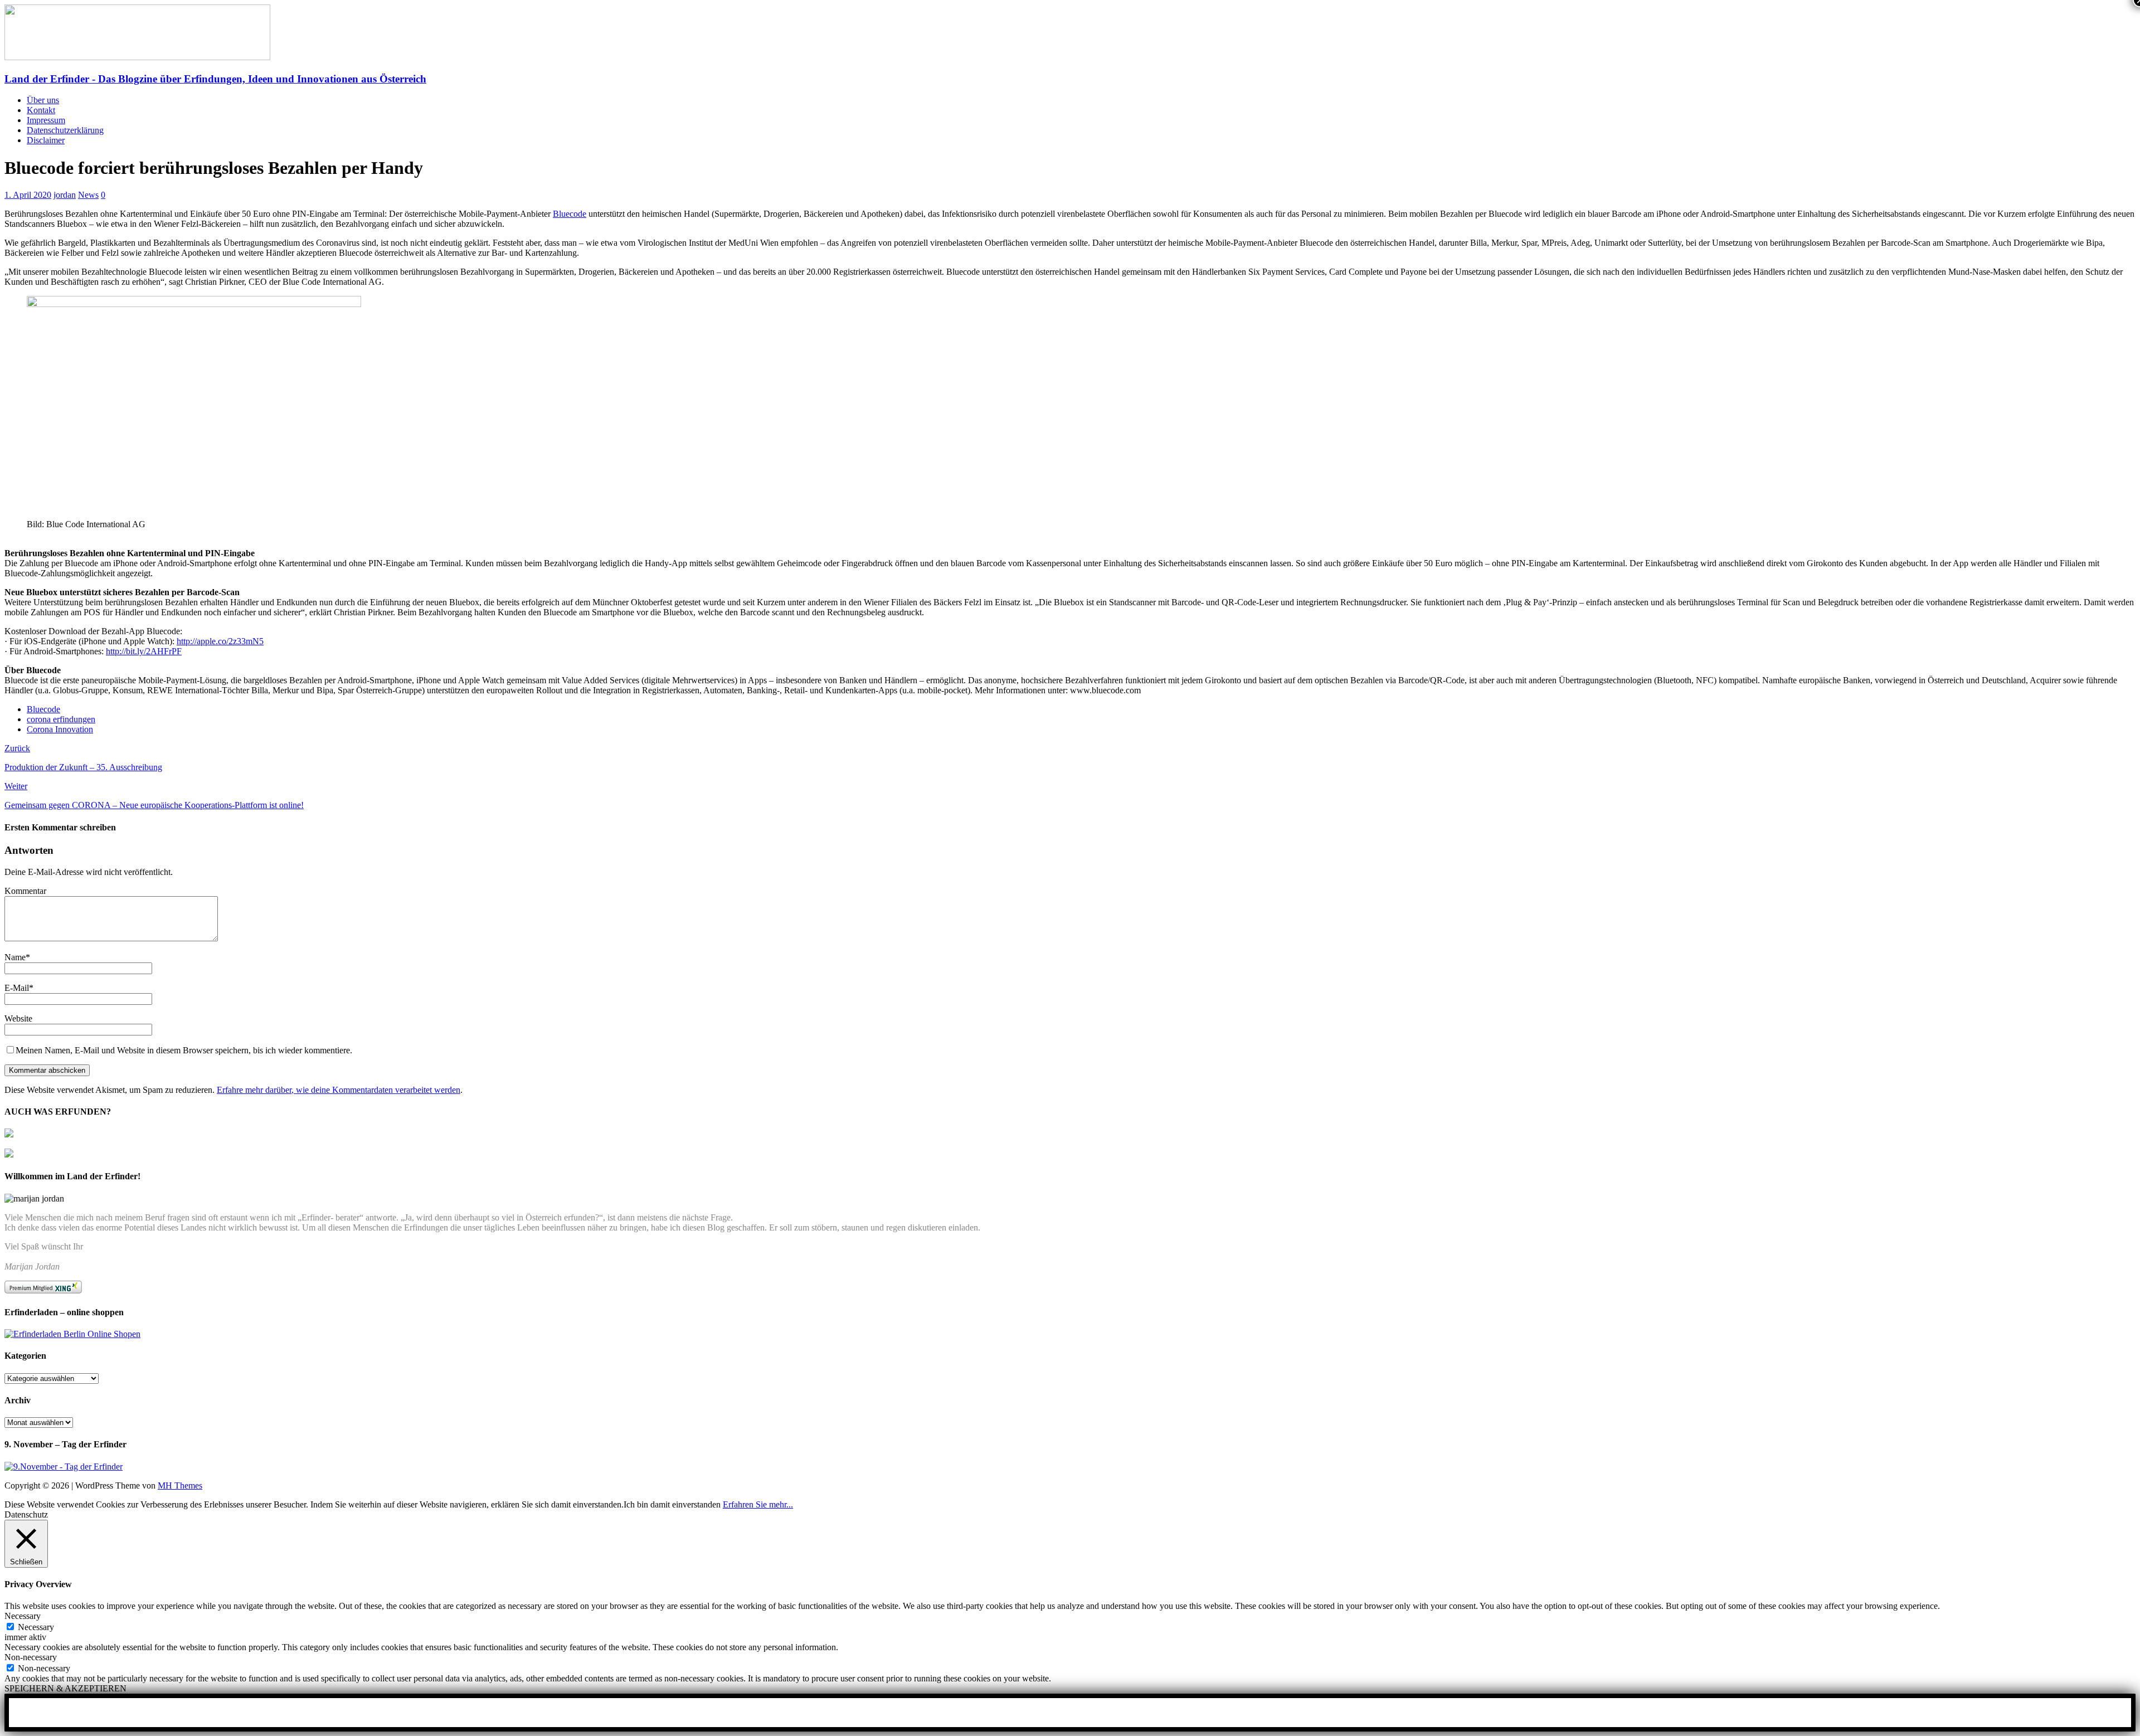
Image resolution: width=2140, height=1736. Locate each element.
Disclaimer (46, 140)
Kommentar (25, 891)
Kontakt (41, 110)
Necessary (36, 1627)
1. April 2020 (28, 195)
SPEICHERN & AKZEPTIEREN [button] (65, 1688)
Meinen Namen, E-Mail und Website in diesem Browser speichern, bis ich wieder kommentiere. (184, 1050)
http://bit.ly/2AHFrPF (144, 651)
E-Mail (17, 988)
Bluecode (570, 214)
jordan (65, 195)
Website (18, 1018)
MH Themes (180, 1485)
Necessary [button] (23, 1616)
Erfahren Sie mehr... (758, 1504)
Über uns (43, 100)
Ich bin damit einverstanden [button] (672, 1504)
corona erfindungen (61, 719)
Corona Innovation (60, 729)
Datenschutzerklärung (65, 130)
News (88, 195)
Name (15, 957)
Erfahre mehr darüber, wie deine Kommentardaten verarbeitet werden (339, 1090)
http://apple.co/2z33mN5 (220, 641)
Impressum (46, 120)
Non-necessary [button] (31, 1657)
